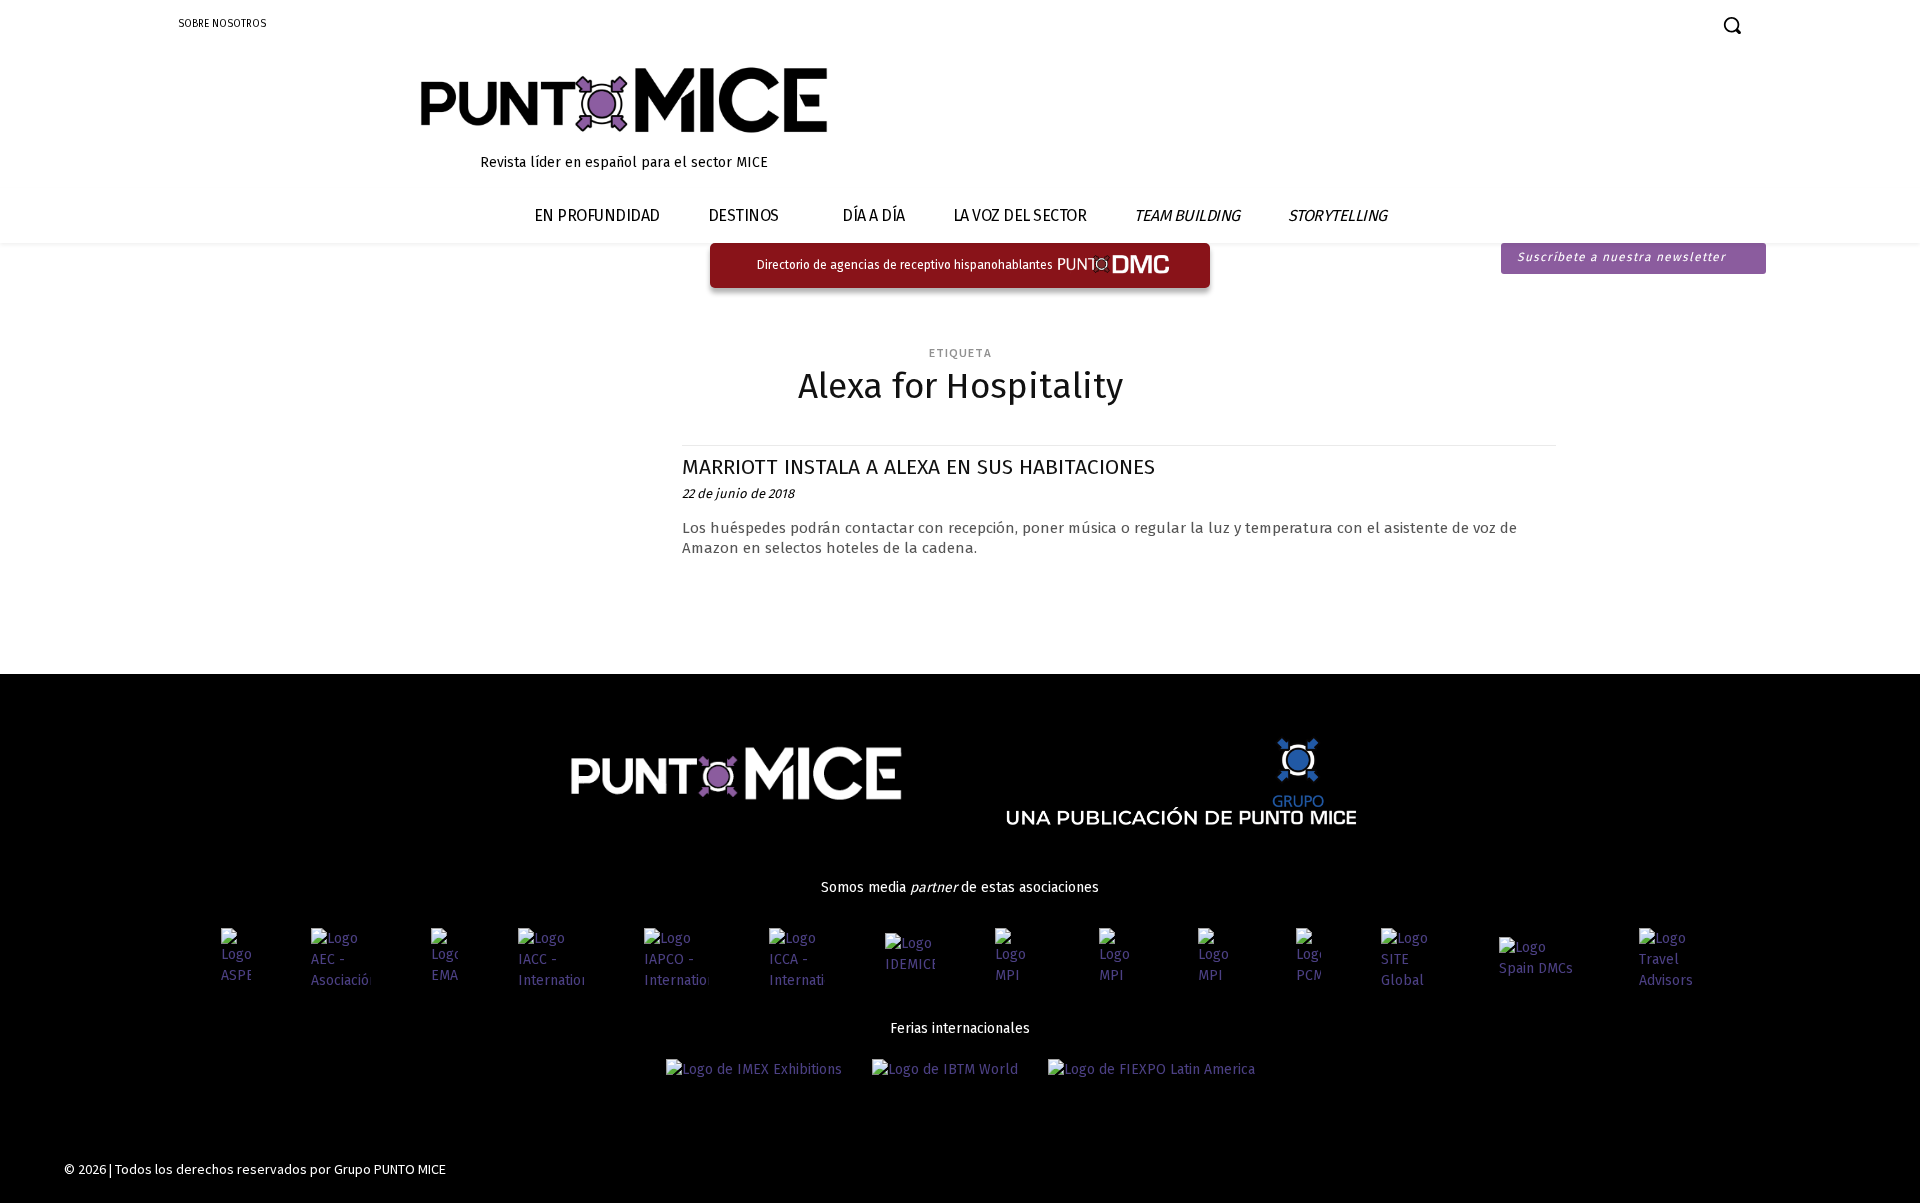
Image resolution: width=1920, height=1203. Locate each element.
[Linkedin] (1606, 27)
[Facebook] (1536, 27)
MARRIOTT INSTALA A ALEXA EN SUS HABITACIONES (918, 467)
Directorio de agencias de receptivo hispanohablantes (905, 265)
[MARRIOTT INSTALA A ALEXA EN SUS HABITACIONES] (513, 534)
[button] (1732, 25)
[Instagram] (1571, 27)
